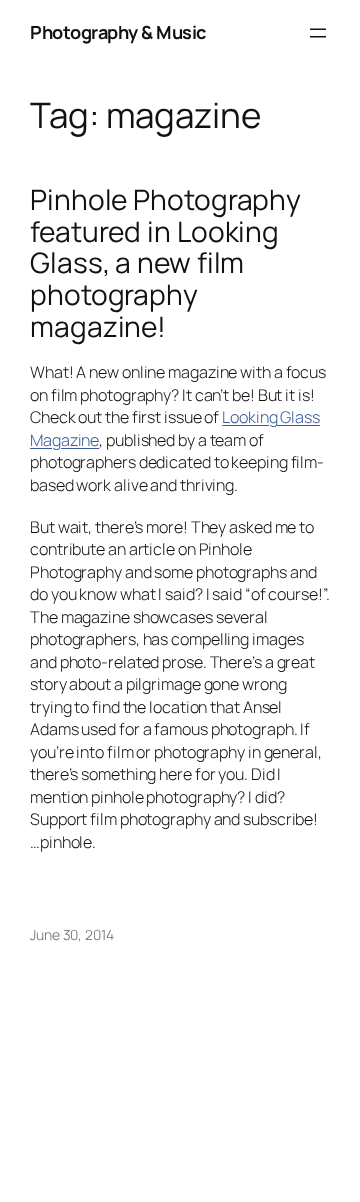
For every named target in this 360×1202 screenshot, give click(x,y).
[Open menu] (318, 33)
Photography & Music (118, 32)
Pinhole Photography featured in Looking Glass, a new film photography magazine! (165, 263)
